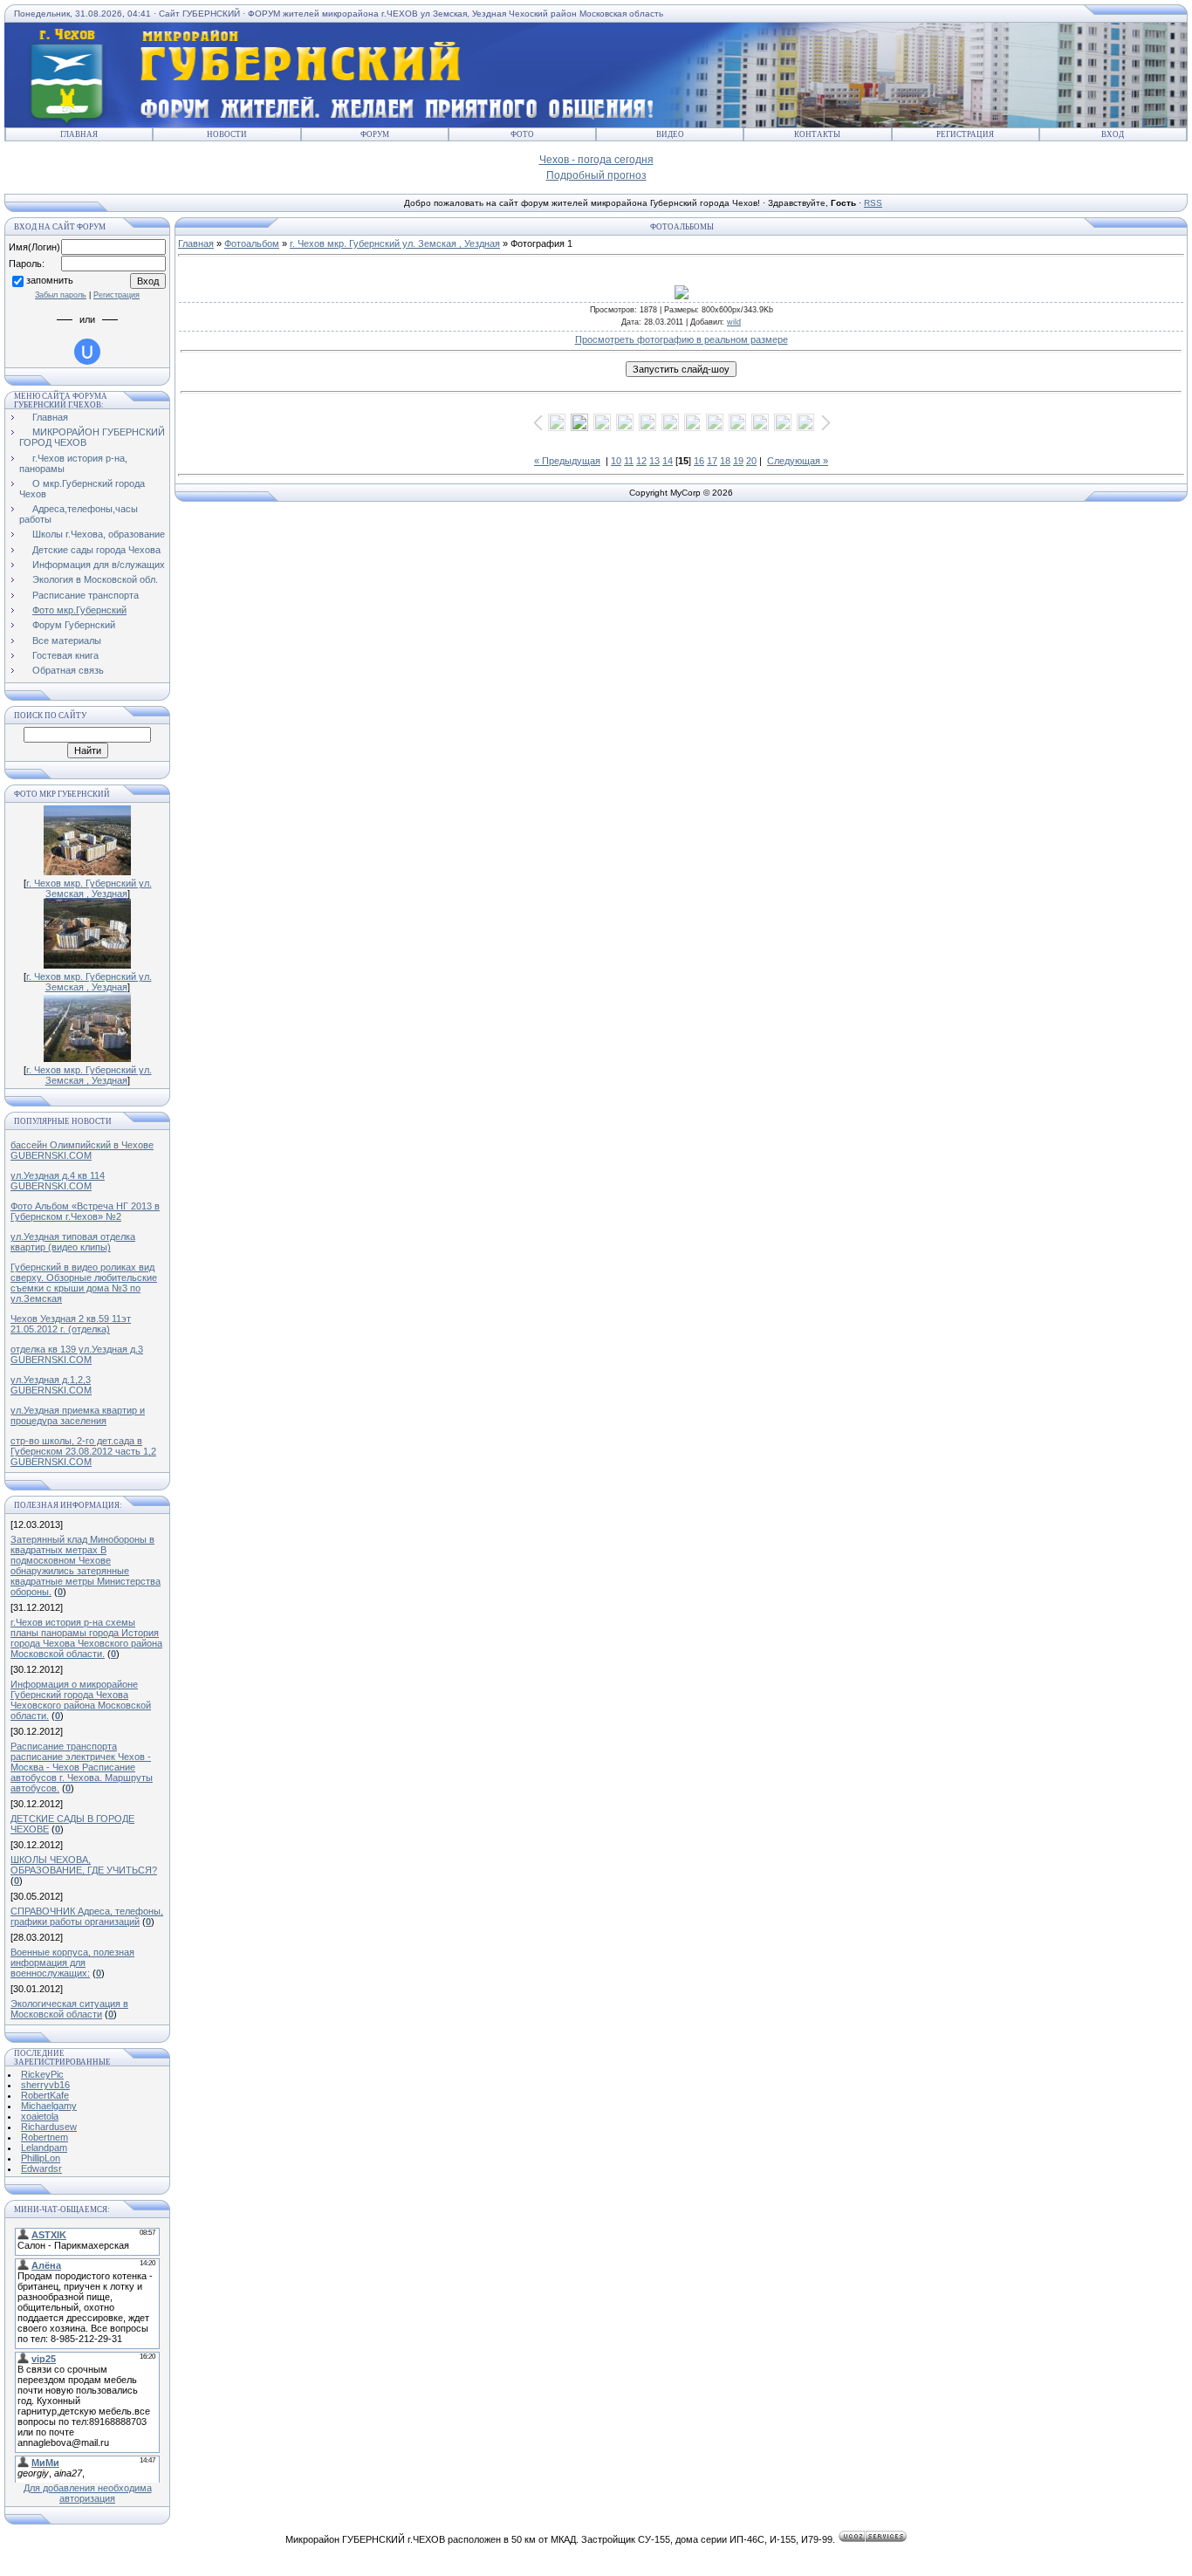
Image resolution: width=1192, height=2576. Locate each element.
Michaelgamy (49, 2106)
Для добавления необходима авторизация (88, 2493)
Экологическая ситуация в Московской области (69, 2009)
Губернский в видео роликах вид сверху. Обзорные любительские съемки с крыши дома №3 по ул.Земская (84, 1283)
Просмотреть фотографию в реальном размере (682, 339)
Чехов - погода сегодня (596, 160)
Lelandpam (44, 2148)
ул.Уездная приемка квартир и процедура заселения (78, 1415)
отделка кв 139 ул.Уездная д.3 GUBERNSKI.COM (77, 1354)
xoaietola (40, 2116)
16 (699, 461)
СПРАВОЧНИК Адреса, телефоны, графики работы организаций (87, 1916)
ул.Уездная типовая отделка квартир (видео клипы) (73, 1242)
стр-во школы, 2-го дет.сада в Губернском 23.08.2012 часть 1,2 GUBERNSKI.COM (83, 1451)
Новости (227, 134)
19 (738, 461)
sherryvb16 (45, 2085)
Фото (522, 134)
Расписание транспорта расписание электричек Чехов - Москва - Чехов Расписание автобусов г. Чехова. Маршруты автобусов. (82, 1767)
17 (712, 461)
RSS (873, 203)
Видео (670, 134)
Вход (1113, 134)
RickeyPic (42, 2074)
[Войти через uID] (87, 352)
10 (616, 461)
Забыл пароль (61, 295)
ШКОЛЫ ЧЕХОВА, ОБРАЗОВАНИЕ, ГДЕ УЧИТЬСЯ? (84, 1865)
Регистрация (965, 134)
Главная (79, 134)
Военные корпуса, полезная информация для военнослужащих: (72, 1963)
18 (725, 461)
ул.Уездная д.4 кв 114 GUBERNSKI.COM (58, 1181)
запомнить (50, 280)
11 (629, 461)
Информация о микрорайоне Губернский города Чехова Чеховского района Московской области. (81, 1700)
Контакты (817, 134)
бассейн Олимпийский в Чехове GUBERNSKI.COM (82, 1150)
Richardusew (49, 2127)
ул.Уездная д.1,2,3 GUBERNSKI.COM (51, 1385)
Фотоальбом (252, 243)
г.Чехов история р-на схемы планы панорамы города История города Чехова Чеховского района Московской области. (86, 1638)
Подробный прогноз (596, 175)
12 (641, 461)
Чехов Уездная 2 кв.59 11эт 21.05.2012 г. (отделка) (71, 1324)
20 (751, 461)
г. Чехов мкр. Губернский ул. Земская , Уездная (89, 888)
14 (668, 461)
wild (734, 322)
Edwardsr (41, 2168)
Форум (375, 134)
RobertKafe (45, 2095)
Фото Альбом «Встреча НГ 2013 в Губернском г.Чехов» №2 (85, 1211)
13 (654, 461)
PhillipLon (41, 2158)
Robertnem (45, 2137)
